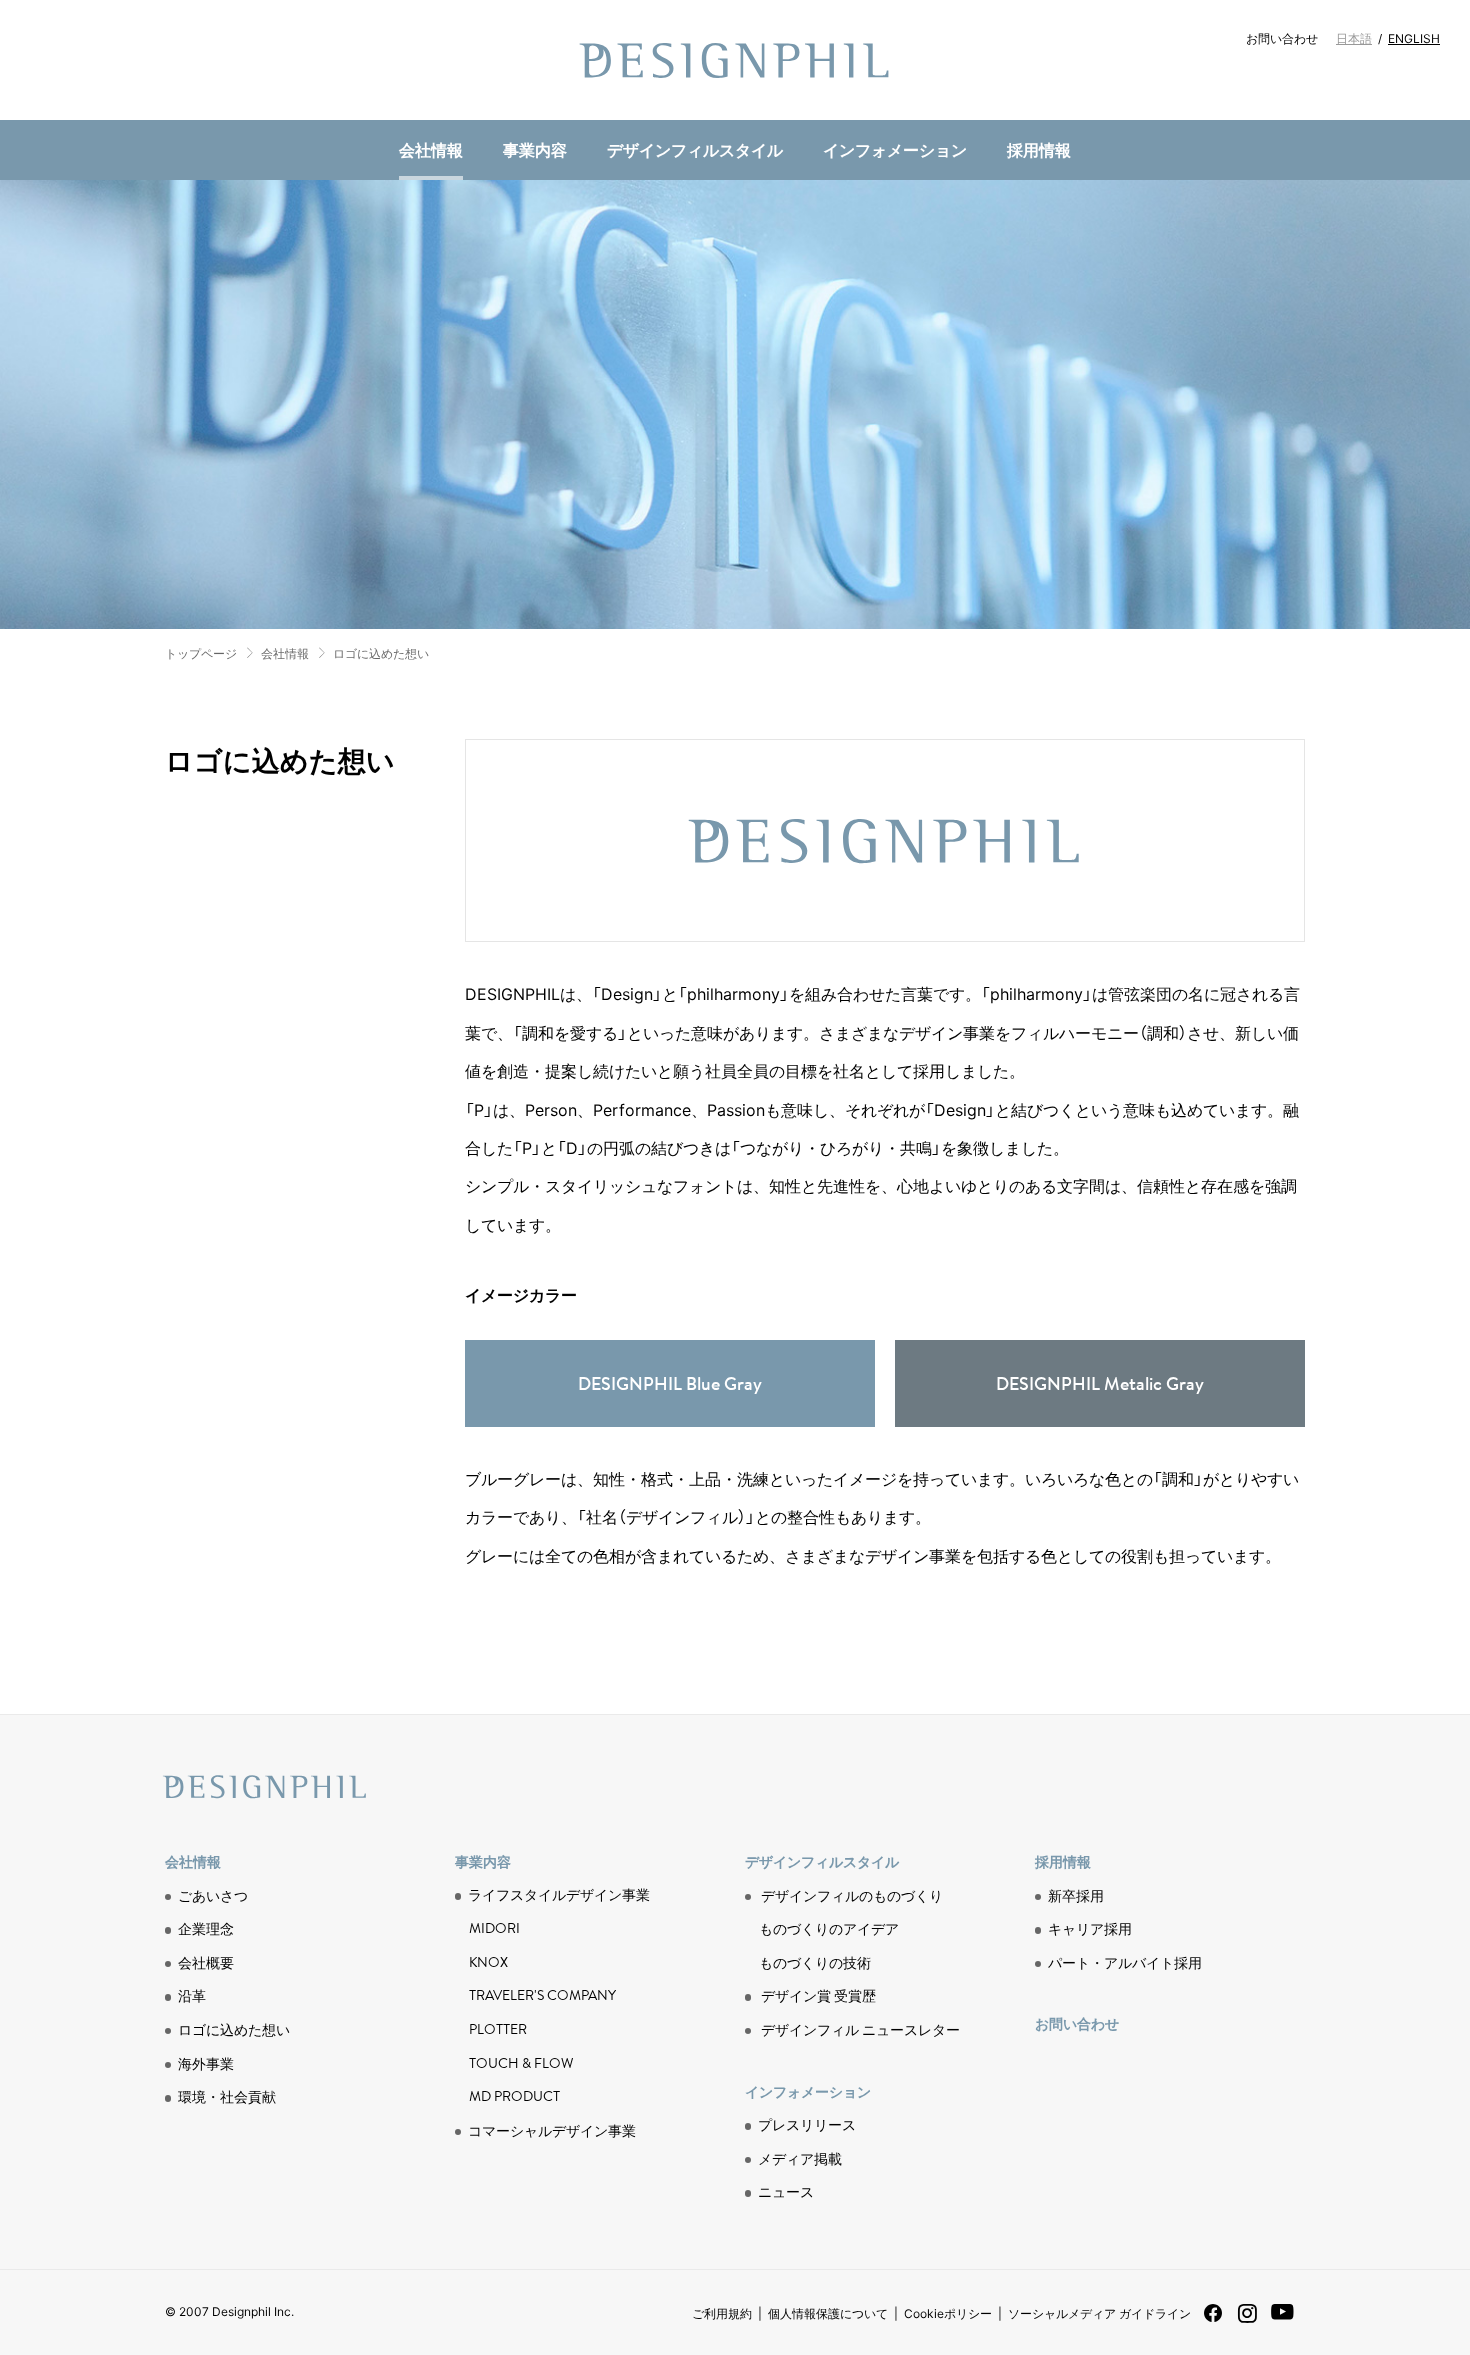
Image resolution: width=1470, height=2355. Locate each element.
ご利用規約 (722, 2313)
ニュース (487, 115)
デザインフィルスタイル (695, 149)
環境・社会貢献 (511, 115)
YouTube (1282, 2322)
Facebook (1213, 2319)
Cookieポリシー (948, 2313)
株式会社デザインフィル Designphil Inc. (735, 60)
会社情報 (431, 149)
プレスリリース (807, 2124)
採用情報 (1039, 149)
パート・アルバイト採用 (1125, 1962)
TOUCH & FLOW (521, 2063)
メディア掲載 (800, 2158)
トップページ (201, 653)
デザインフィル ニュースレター (860, 2029)
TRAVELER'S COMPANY (542, 1995)
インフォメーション (895, 149)
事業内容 (535, 149)
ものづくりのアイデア (829, 1928)
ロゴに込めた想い (381, 653)
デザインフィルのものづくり (852, 1895)
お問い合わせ (1282, 38)
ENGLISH (1414, 38)
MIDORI (494, 1928)
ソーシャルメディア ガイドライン (1099, 2313)
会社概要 (206, 1962)
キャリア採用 (1090, 1928)
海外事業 (206, 2063)
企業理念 (206, 1928)
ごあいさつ (213, 1895)
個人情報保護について (828, 2313)
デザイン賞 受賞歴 (818, 1995)
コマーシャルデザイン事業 (552, 2130)
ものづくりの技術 (511, 116)
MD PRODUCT (500, 116)
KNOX (488, 1962)
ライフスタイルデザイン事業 (559, 1895)
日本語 (1354, 38)
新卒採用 (1076, 1895)
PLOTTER (498, 2029)
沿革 (192, 1995)
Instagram (1247, 2321)
